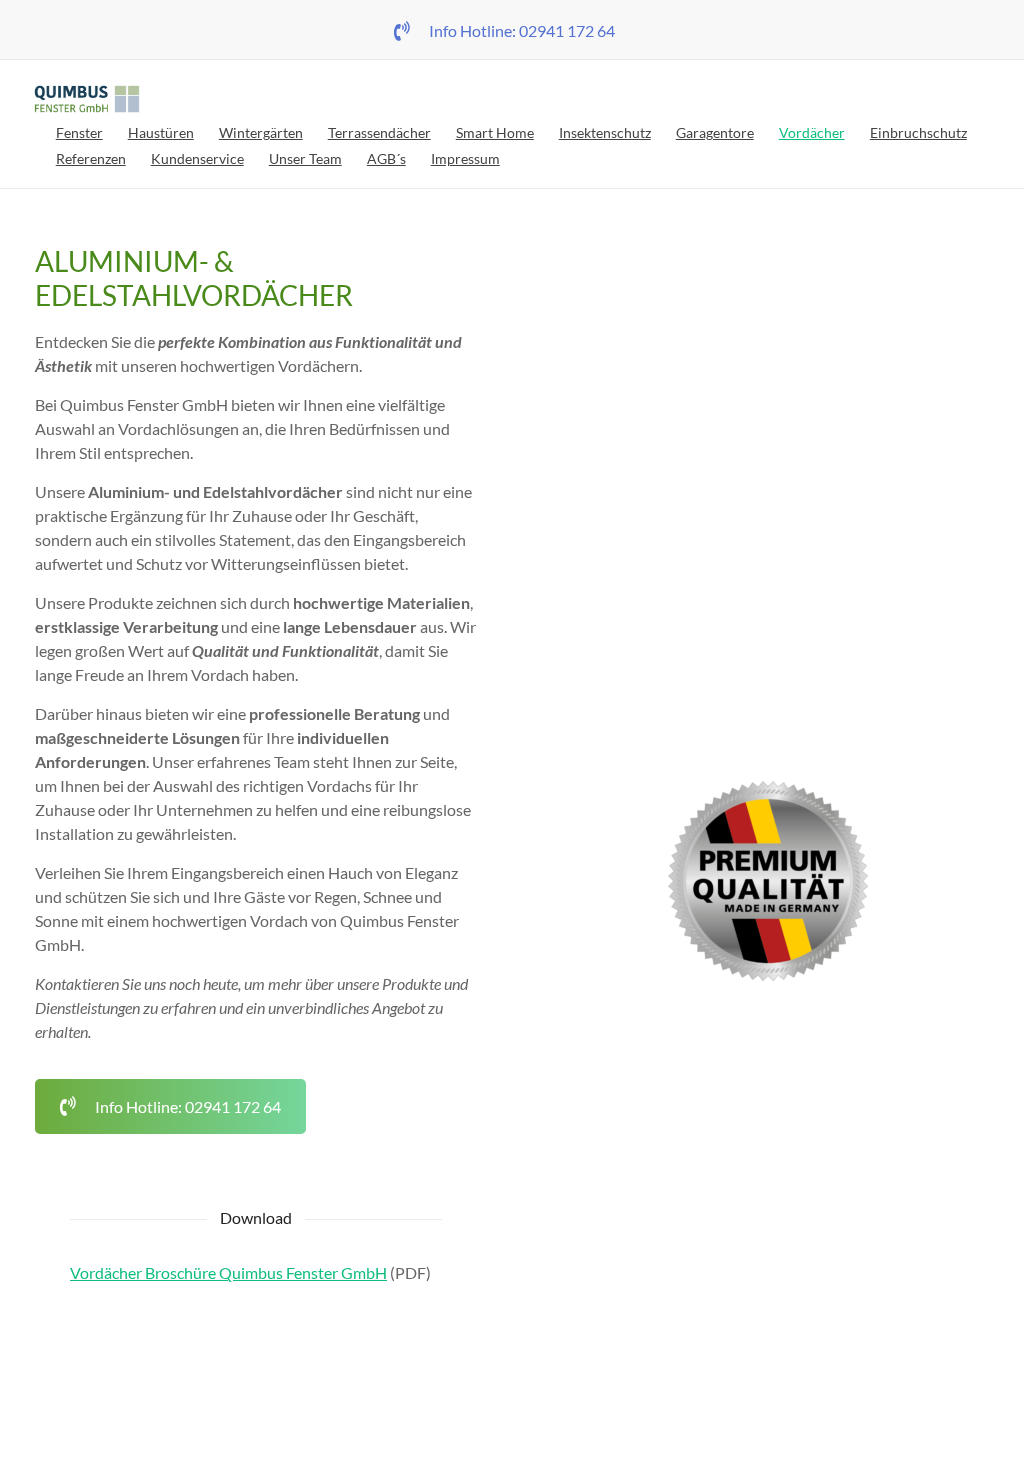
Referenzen (91, 158)
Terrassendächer (379, 132)
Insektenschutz (605, 132)
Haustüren (161, 132)
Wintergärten (261, 132)
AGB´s (386, 158)
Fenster (79, 132)
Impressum (465, 158)
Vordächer (812, 132)
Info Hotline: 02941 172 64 (522, 30)
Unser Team (305, 158)
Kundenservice (197, 158)
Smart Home (495, 132)
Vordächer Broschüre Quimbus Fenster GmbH (228, 1272)
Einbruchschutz (918, 132)
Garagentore (715, 132)
